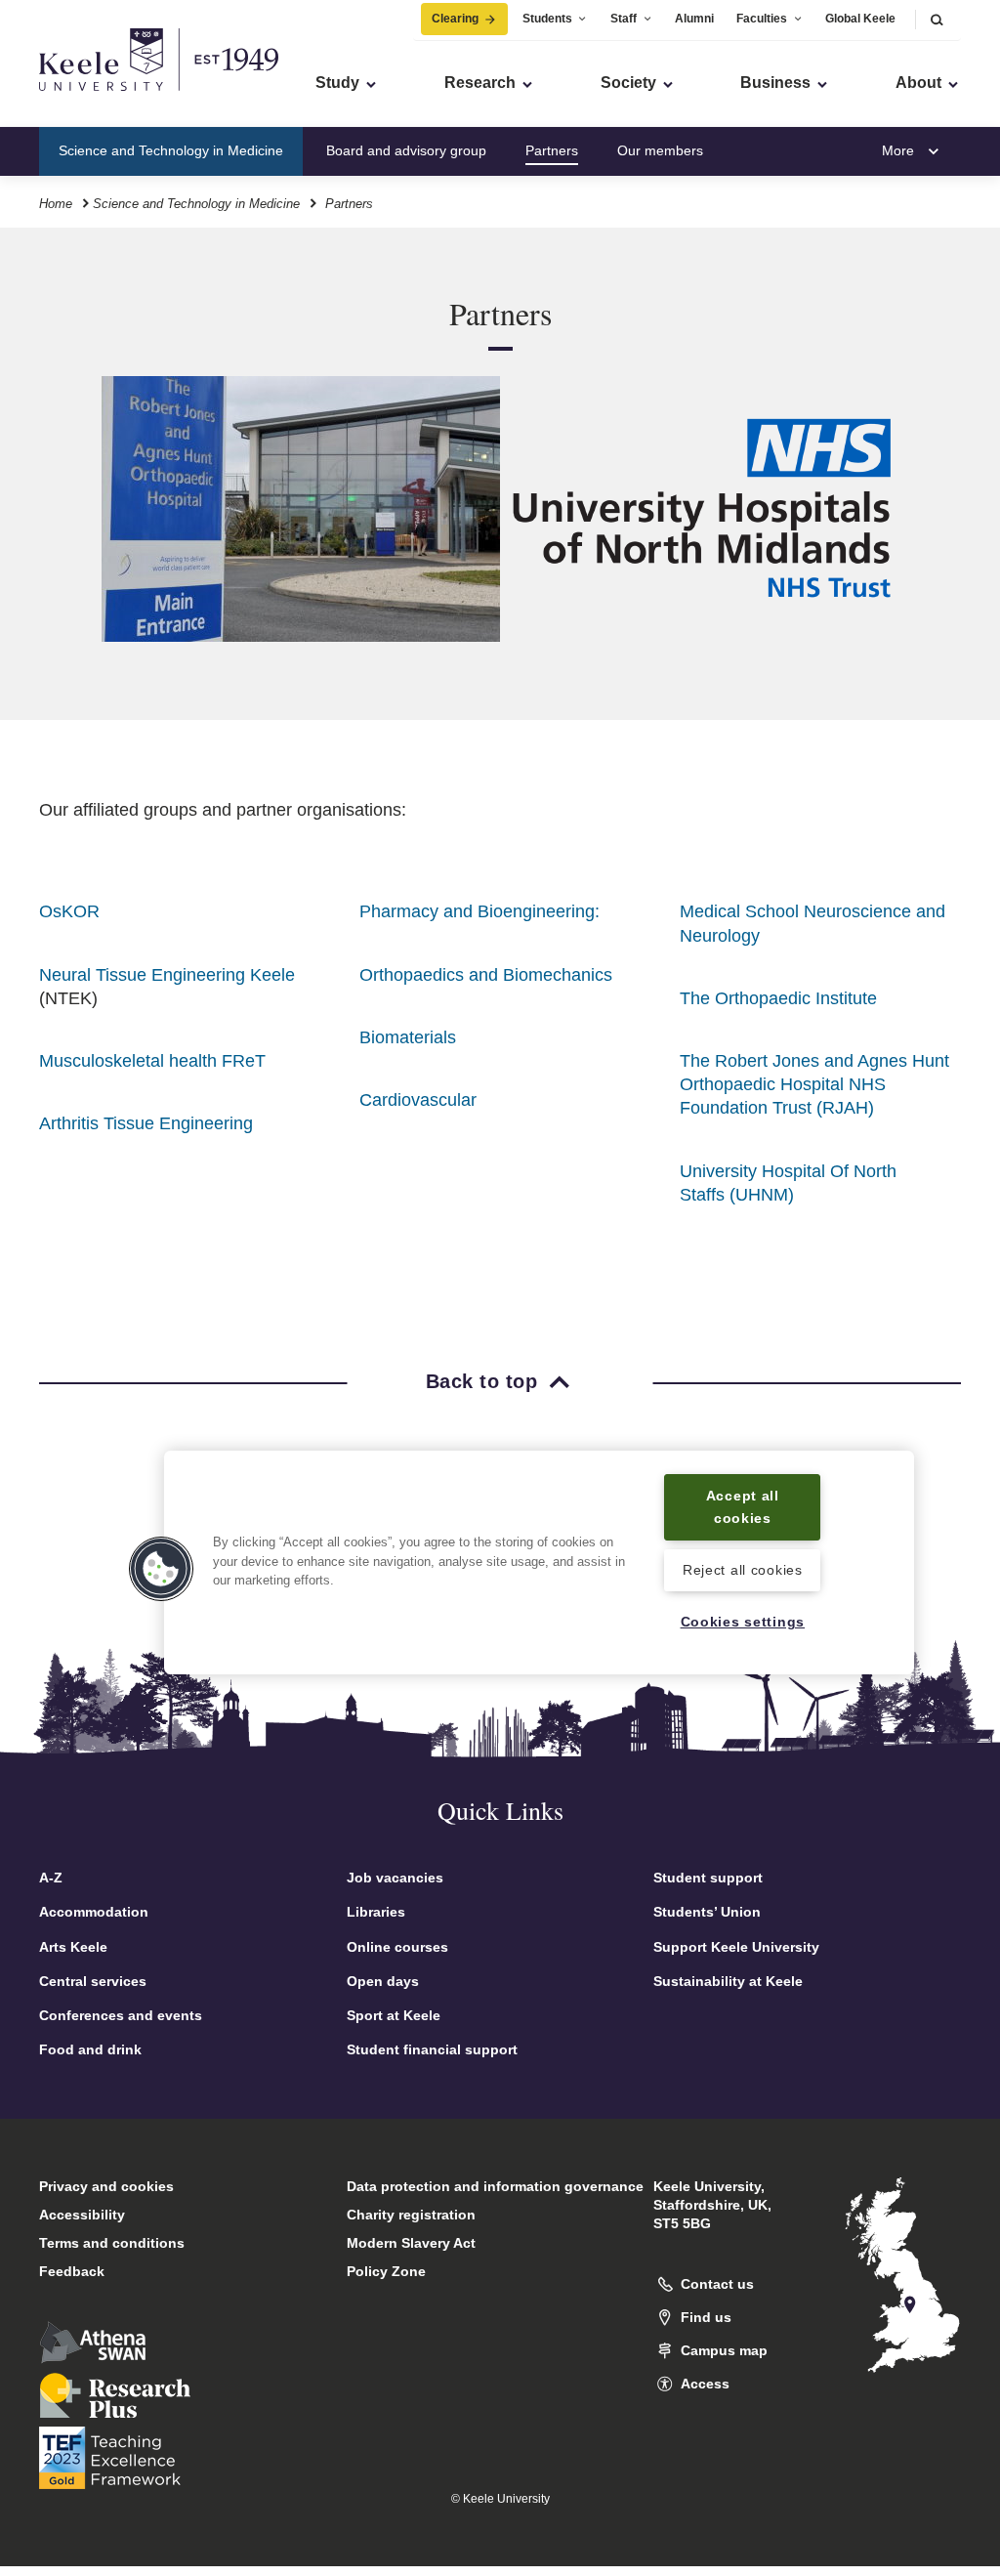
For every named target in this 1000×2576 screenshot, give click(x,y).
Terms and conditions (112, 2243)
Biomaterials (408, 1037)
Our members (660, 150)
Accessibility (82, 2215)
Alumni (694, 19)
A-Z (51, 1878)
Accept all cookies (743, 1507)
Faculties (762, 19)
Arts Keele (73, 1947)
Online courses (397, 1947)
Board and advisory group (406, 150)
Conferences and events (121, 2015)
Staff (624, 19)
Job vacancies (395, 1878)
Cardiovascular (418, 1100)
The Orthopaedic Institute (778, 998)
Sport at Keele (394, 2015)
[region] (539, 1562)
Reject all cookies (743, 1570)
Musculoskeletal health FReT (152, 1061)
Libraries (376, 1912)
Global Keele (860, 19)
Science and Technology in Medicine (171, 150)
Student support (708, 1878)
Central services (93, 1981)
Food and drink (90, 2049)
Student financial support (432, 2049)
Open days (383, 1981)
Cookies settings (743, 1622)
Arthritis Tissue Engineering (146, 1123)
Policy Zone (386, 2271)
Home (56, 204)
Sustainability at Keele (728, 1981)
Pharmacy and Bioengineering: (479, 911)
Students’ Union (707, 1912)
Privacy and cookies (106, 2186)
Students (547, 19)
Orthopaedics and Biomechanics (486, 975)
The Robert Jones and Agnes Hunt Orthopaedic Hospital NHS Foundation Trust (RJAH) (814, 1084)
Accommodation (94, 1912)
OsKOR (69, 911)
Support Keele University (736, 1947)
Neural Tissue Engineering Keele (167, 975)
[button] (937, 19)
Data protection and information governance (495, 2186)
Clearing (455, 19)
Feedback (72, 2271)
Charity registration (411, 2215)
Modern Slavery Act (411, 2243)
